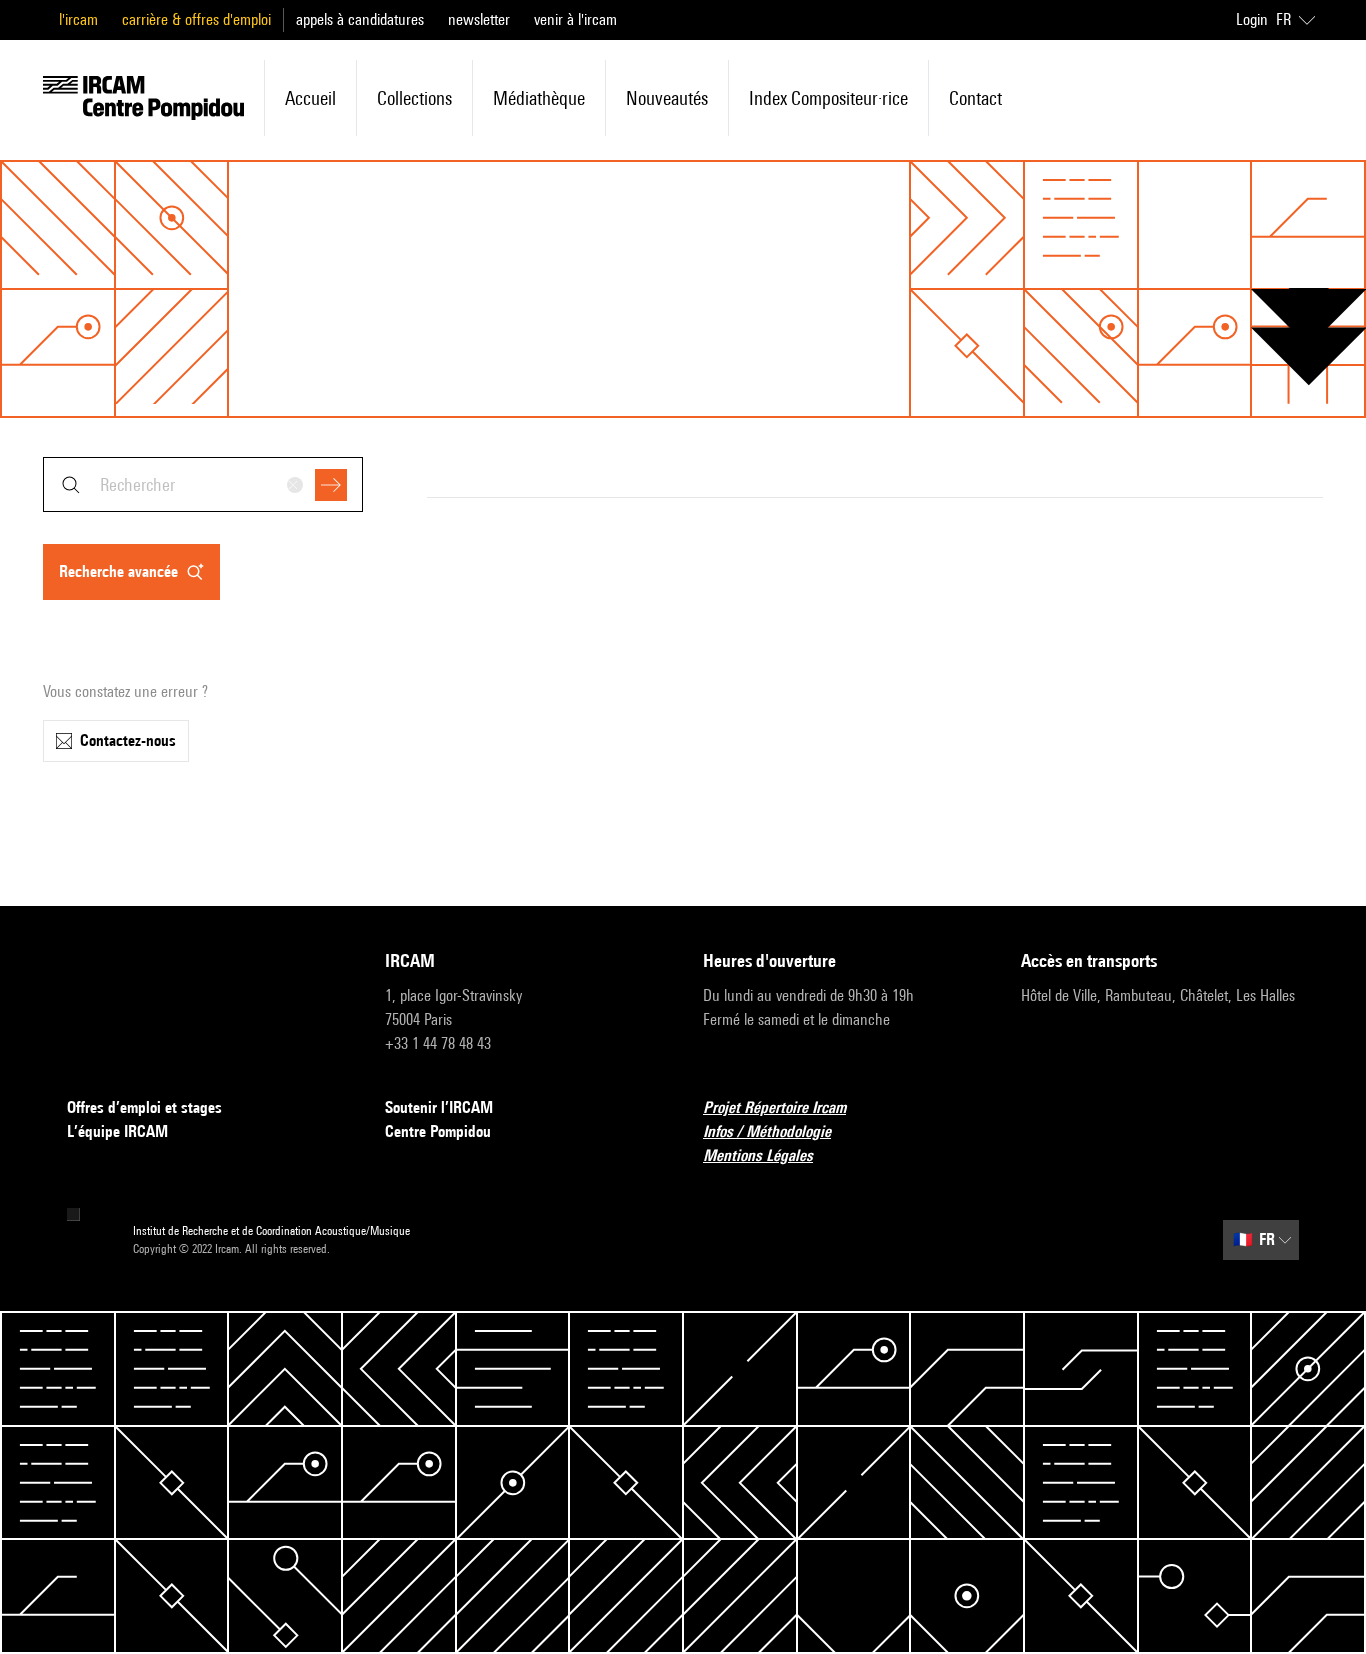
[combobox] (203, 484)
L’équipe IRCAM (117, 1131)
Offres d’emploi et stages (144, 1107)
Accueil (310, 98)
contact (975, 98)
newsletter (479, 19)
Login (1252, 19)
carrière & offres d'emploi (196, 19)
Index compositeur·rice (828, 98)
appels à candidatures (360, 19)
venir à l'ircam (575, 19)
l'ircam (78, 19)
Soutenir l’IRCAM (439, 1107)
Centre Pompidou (438, 1131)
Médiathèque (539, 98)
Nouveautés (667, 98)
